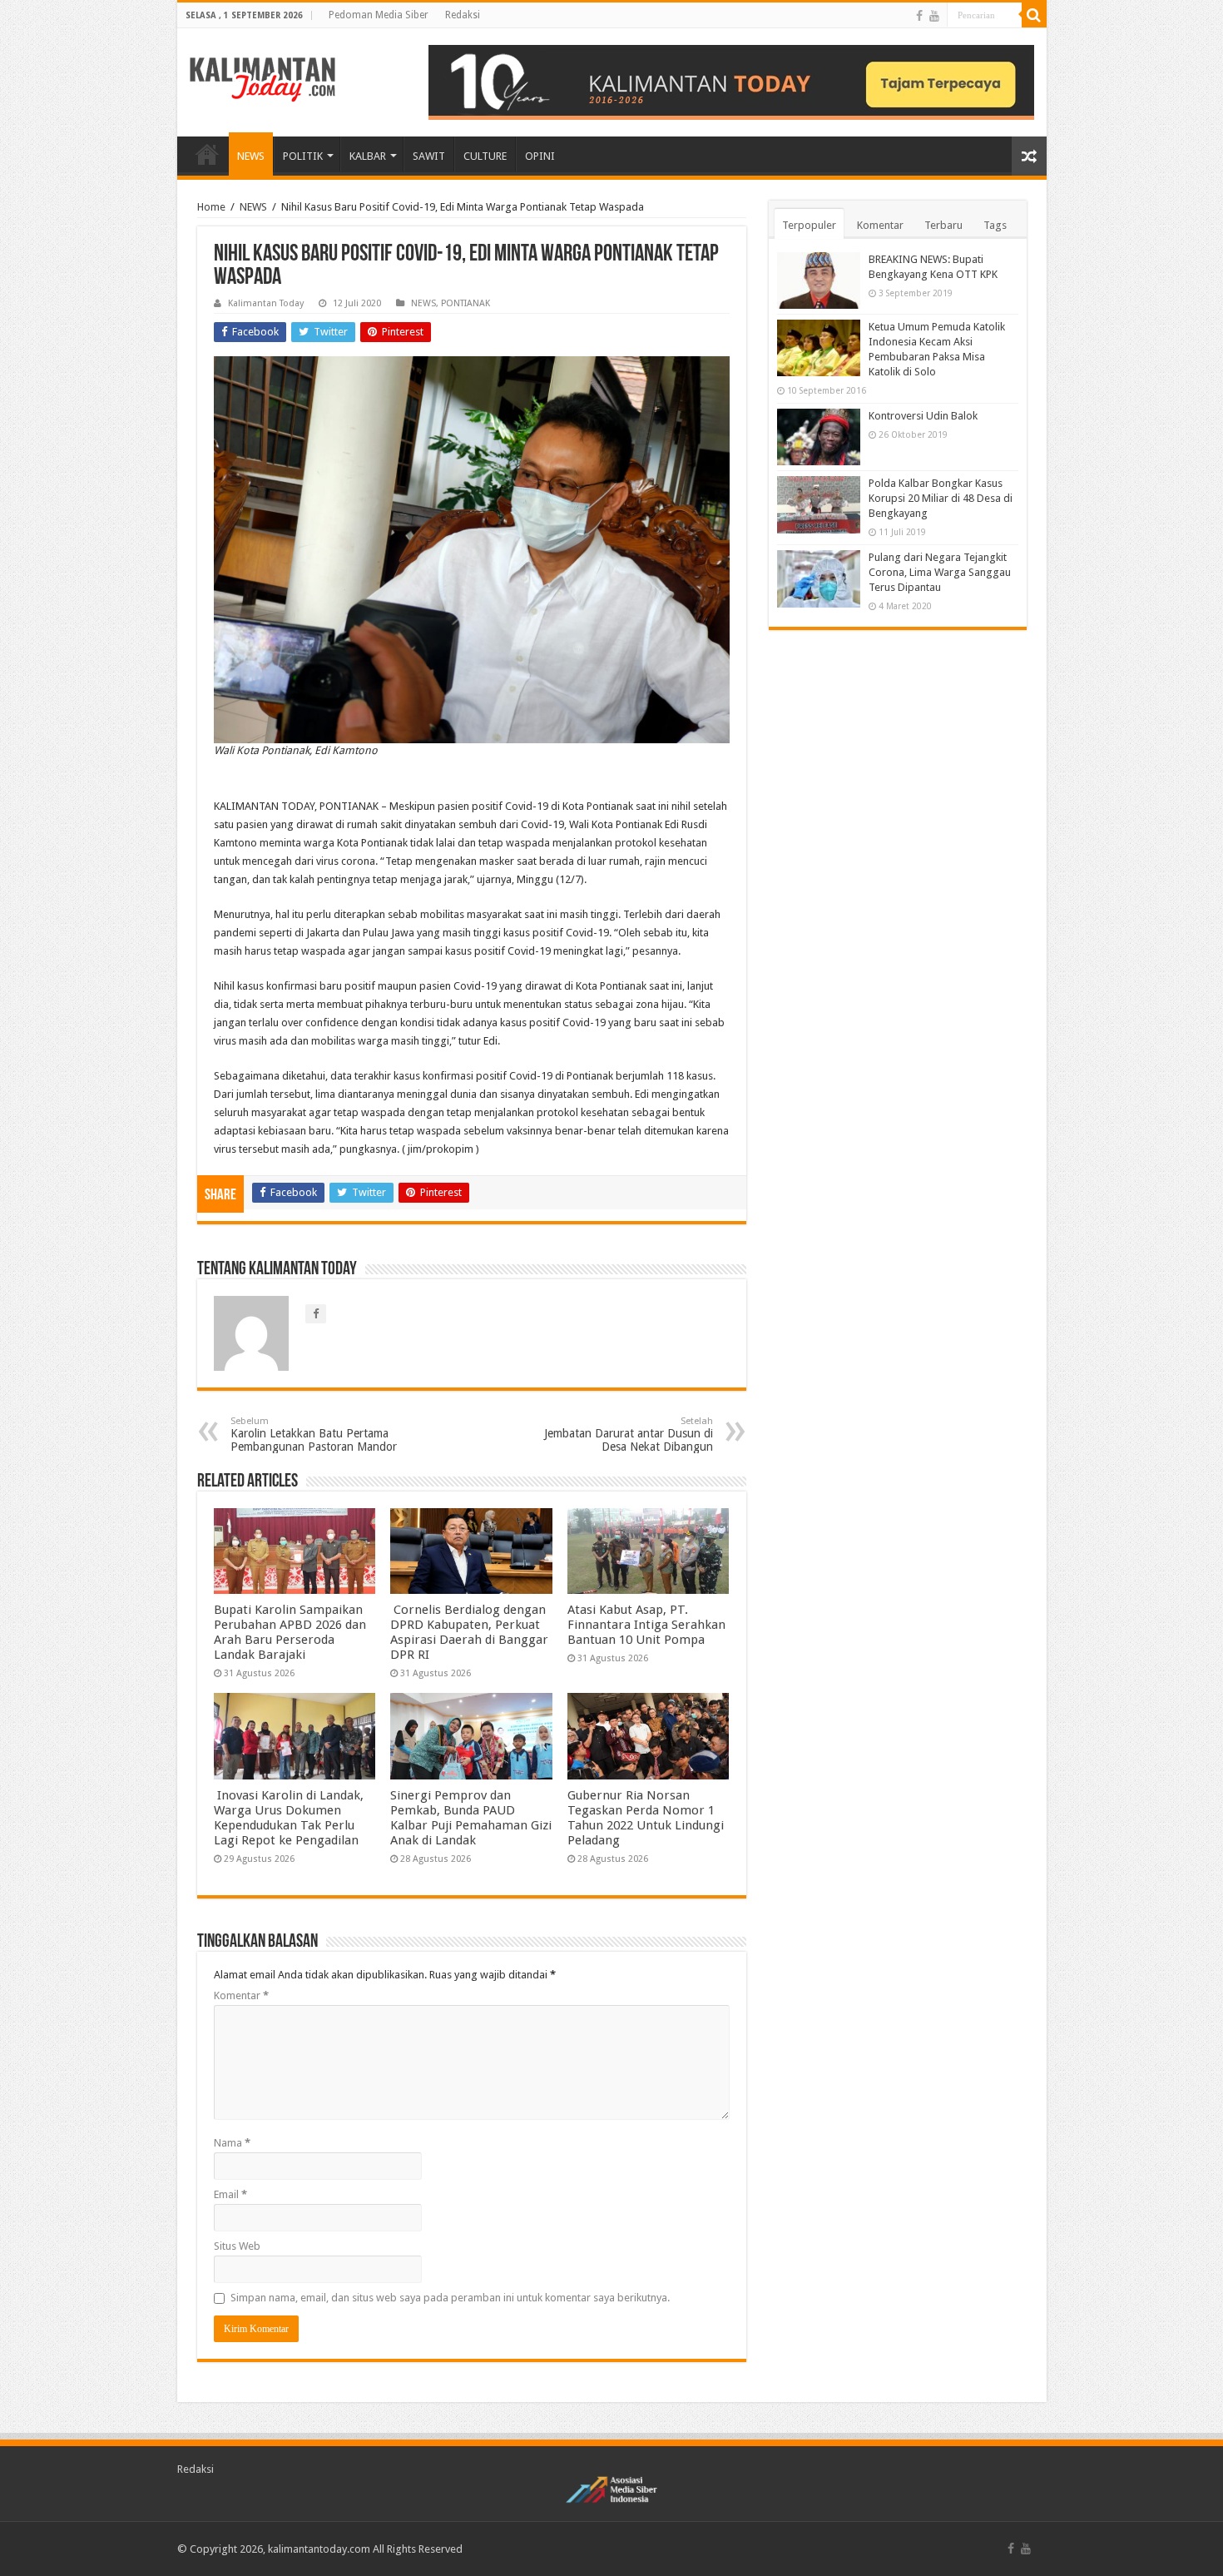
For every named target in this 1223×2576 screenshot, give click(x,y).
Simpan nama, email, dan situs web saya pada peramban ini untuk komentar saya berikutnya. (450, 2298)
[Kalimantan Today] (262, 78)
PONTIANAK (465, 303)
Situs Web (237, 2246)
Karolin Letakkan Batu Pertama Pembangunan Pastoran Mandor (314, 1434)
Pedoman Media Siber (379, 15)
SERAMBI (207, 154)
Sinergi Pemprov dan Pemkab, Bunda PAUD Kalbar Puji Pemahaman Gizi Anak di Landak (471, 1818)
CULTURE (485, 156)
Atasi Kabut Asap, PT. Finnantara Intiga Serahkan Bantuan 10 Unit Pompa (646, 1625)
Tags (995, 225)
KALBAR (368, 156)
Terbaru (943, 225)
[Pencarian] (1034, 15)
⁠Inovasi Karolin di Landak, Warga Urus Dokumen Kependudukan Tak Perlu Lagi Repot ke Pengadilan (289, 1818)
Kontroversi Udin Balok (923, 416)
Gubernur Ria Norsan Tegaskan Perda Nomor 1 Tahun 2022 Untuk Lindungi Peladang (646, 1818)
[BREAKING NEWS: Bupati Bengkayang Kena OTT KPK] (819, 280)
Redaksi (463, 15)
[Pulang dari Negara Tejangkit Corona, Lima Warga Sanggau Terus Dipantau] (819, 578)
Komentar (241, 1995)
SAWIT (429, 156)
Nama (232, 2143)
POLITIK (303, 156)
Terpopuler (809, 225)
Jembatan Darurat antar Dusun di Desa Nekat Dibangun (629, 1434)
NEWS (251, 156)
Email (230, 2194)
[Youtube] (934, 16)
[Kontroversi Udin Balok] (819, 437)
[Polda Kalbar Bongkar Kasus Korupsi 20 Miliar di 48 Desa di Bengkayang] (819, 504)
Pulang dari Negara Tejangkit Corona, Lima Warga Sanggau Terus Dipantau (940, 572)
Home (211, 207)
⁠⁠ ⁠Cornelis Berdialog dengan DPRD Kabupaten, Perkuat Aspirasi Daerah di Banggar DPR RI (469, 1632)
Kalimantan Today (266, 303)
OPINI (540, 156)
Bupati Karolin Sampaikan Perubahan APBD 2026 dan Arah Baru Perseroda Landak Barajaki (290, 1632)
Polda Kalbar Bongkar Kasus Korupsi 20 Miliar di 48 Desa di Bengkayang (941, 498)
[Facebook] (919, 16)
